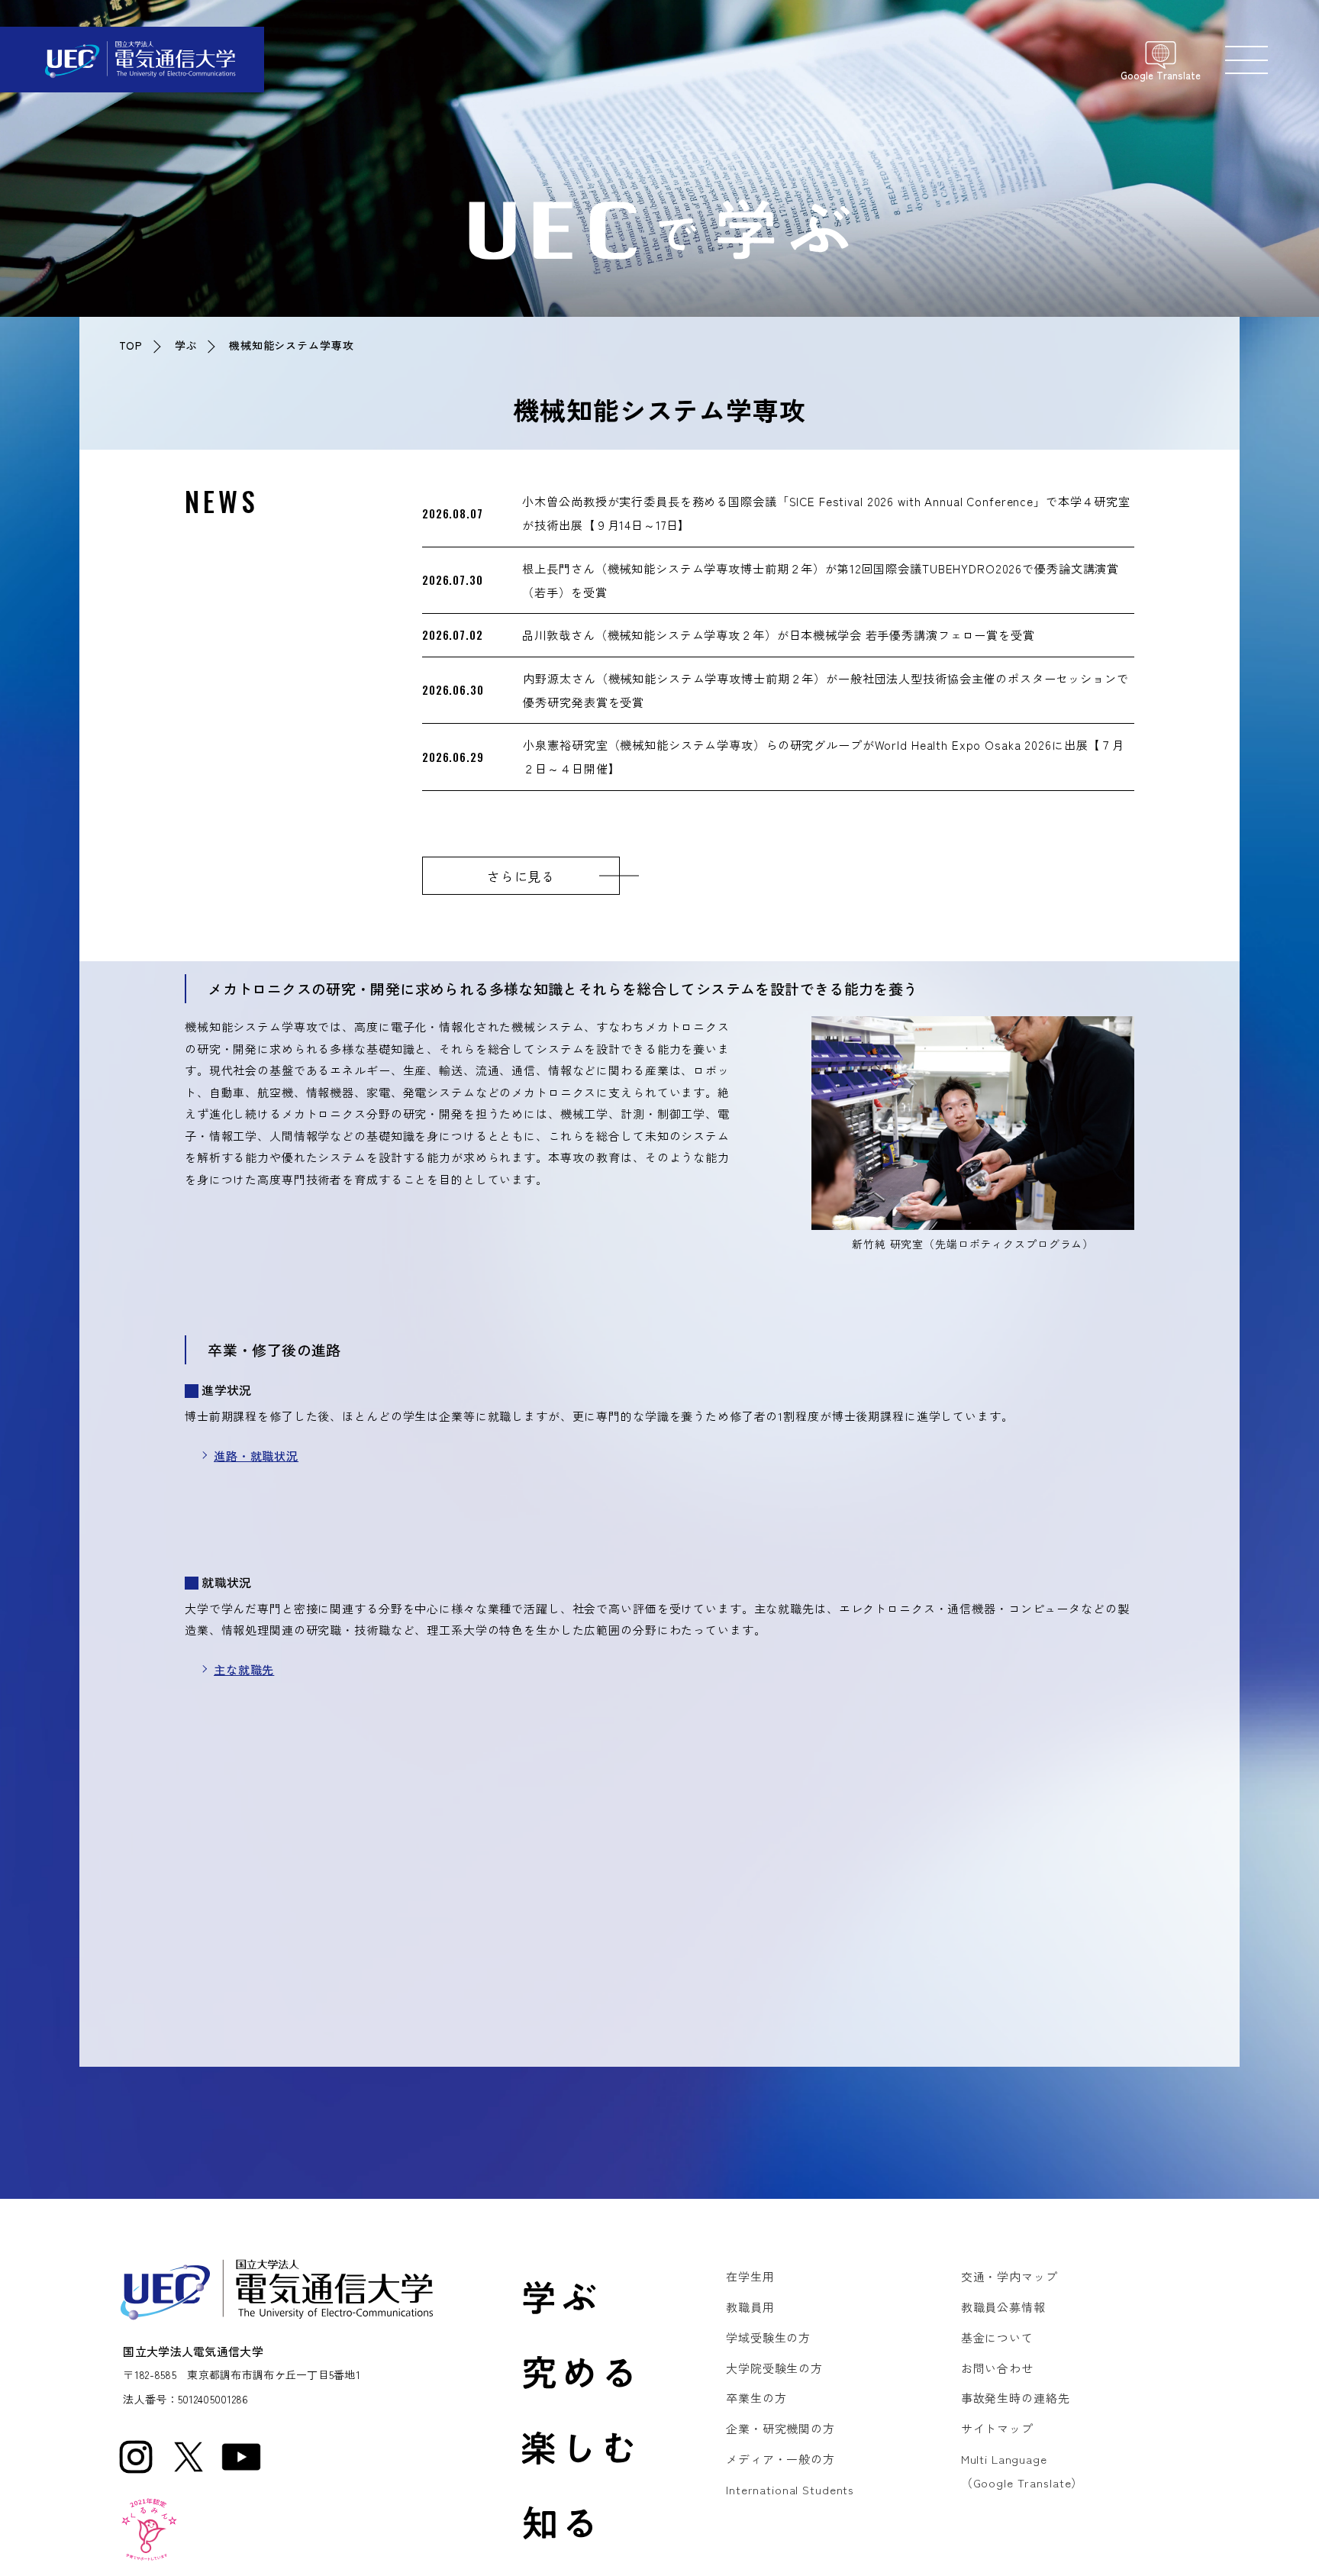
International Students (790, 2489)
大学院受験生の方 (774, 2368)
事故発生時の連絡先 (1016, 2398)
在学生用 (750, 2276)
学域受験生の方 (768, 2337)
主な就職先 (244, 1669)
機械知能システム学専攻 (292, 345)
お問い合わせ (997, 2368)
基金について (997, 2337)
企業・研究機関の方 (780, 2428)
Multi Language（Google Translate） (1022, 2471)
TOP (131, 345)
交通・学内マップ (1009, 2276)
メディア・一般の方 (780, 2459)
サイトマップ (997, 2428)
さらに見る (521, 876)
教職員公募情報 (1003, 2307)
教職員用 (750, 2307)
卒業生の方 (756, 2398)
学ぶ (186, 345)
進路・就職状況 (256, 1456)
